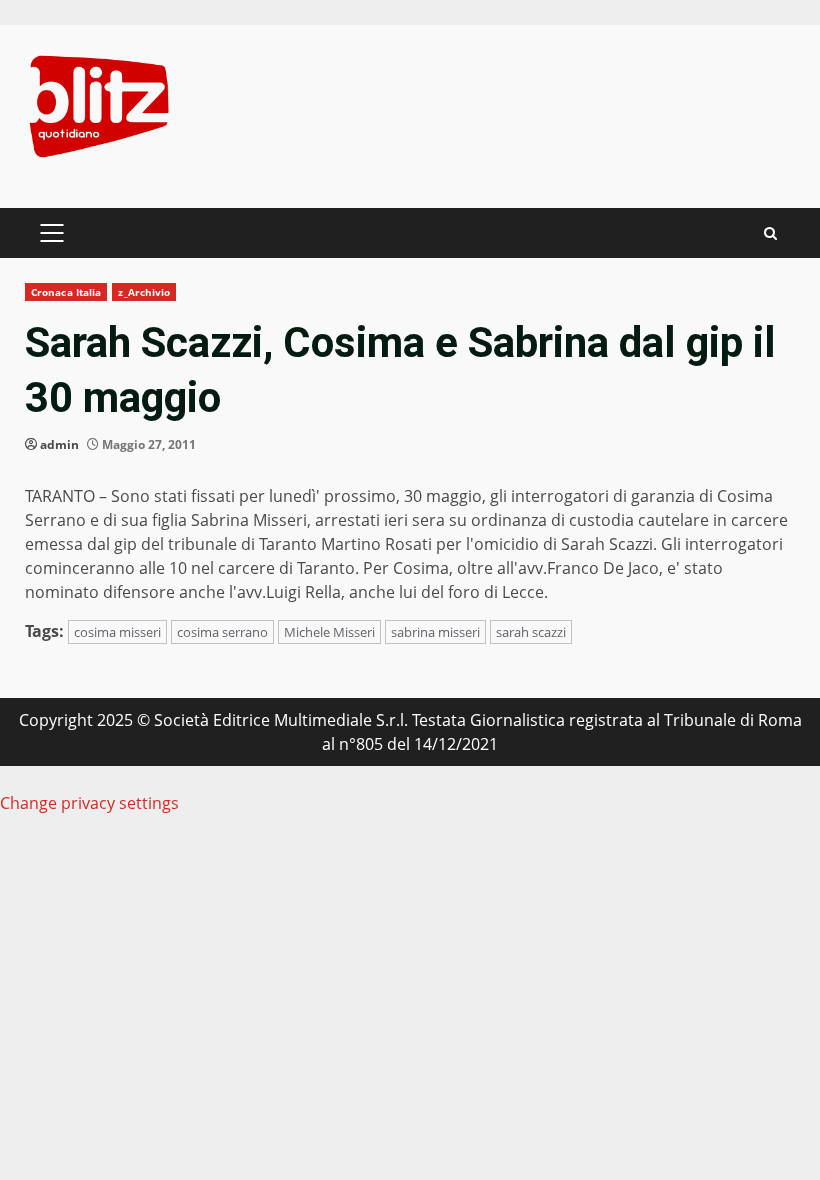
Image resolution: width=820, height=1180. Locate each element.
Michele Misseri (329, 632)
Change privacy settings (89, 803)
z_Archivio (144, 292)
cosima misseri (117, 632)
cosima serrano (222, 632)
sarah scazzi (531, 632)
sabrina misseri (435, 632)
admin (59, 444)
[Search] (770, 233)
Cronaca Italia (66, 292)
